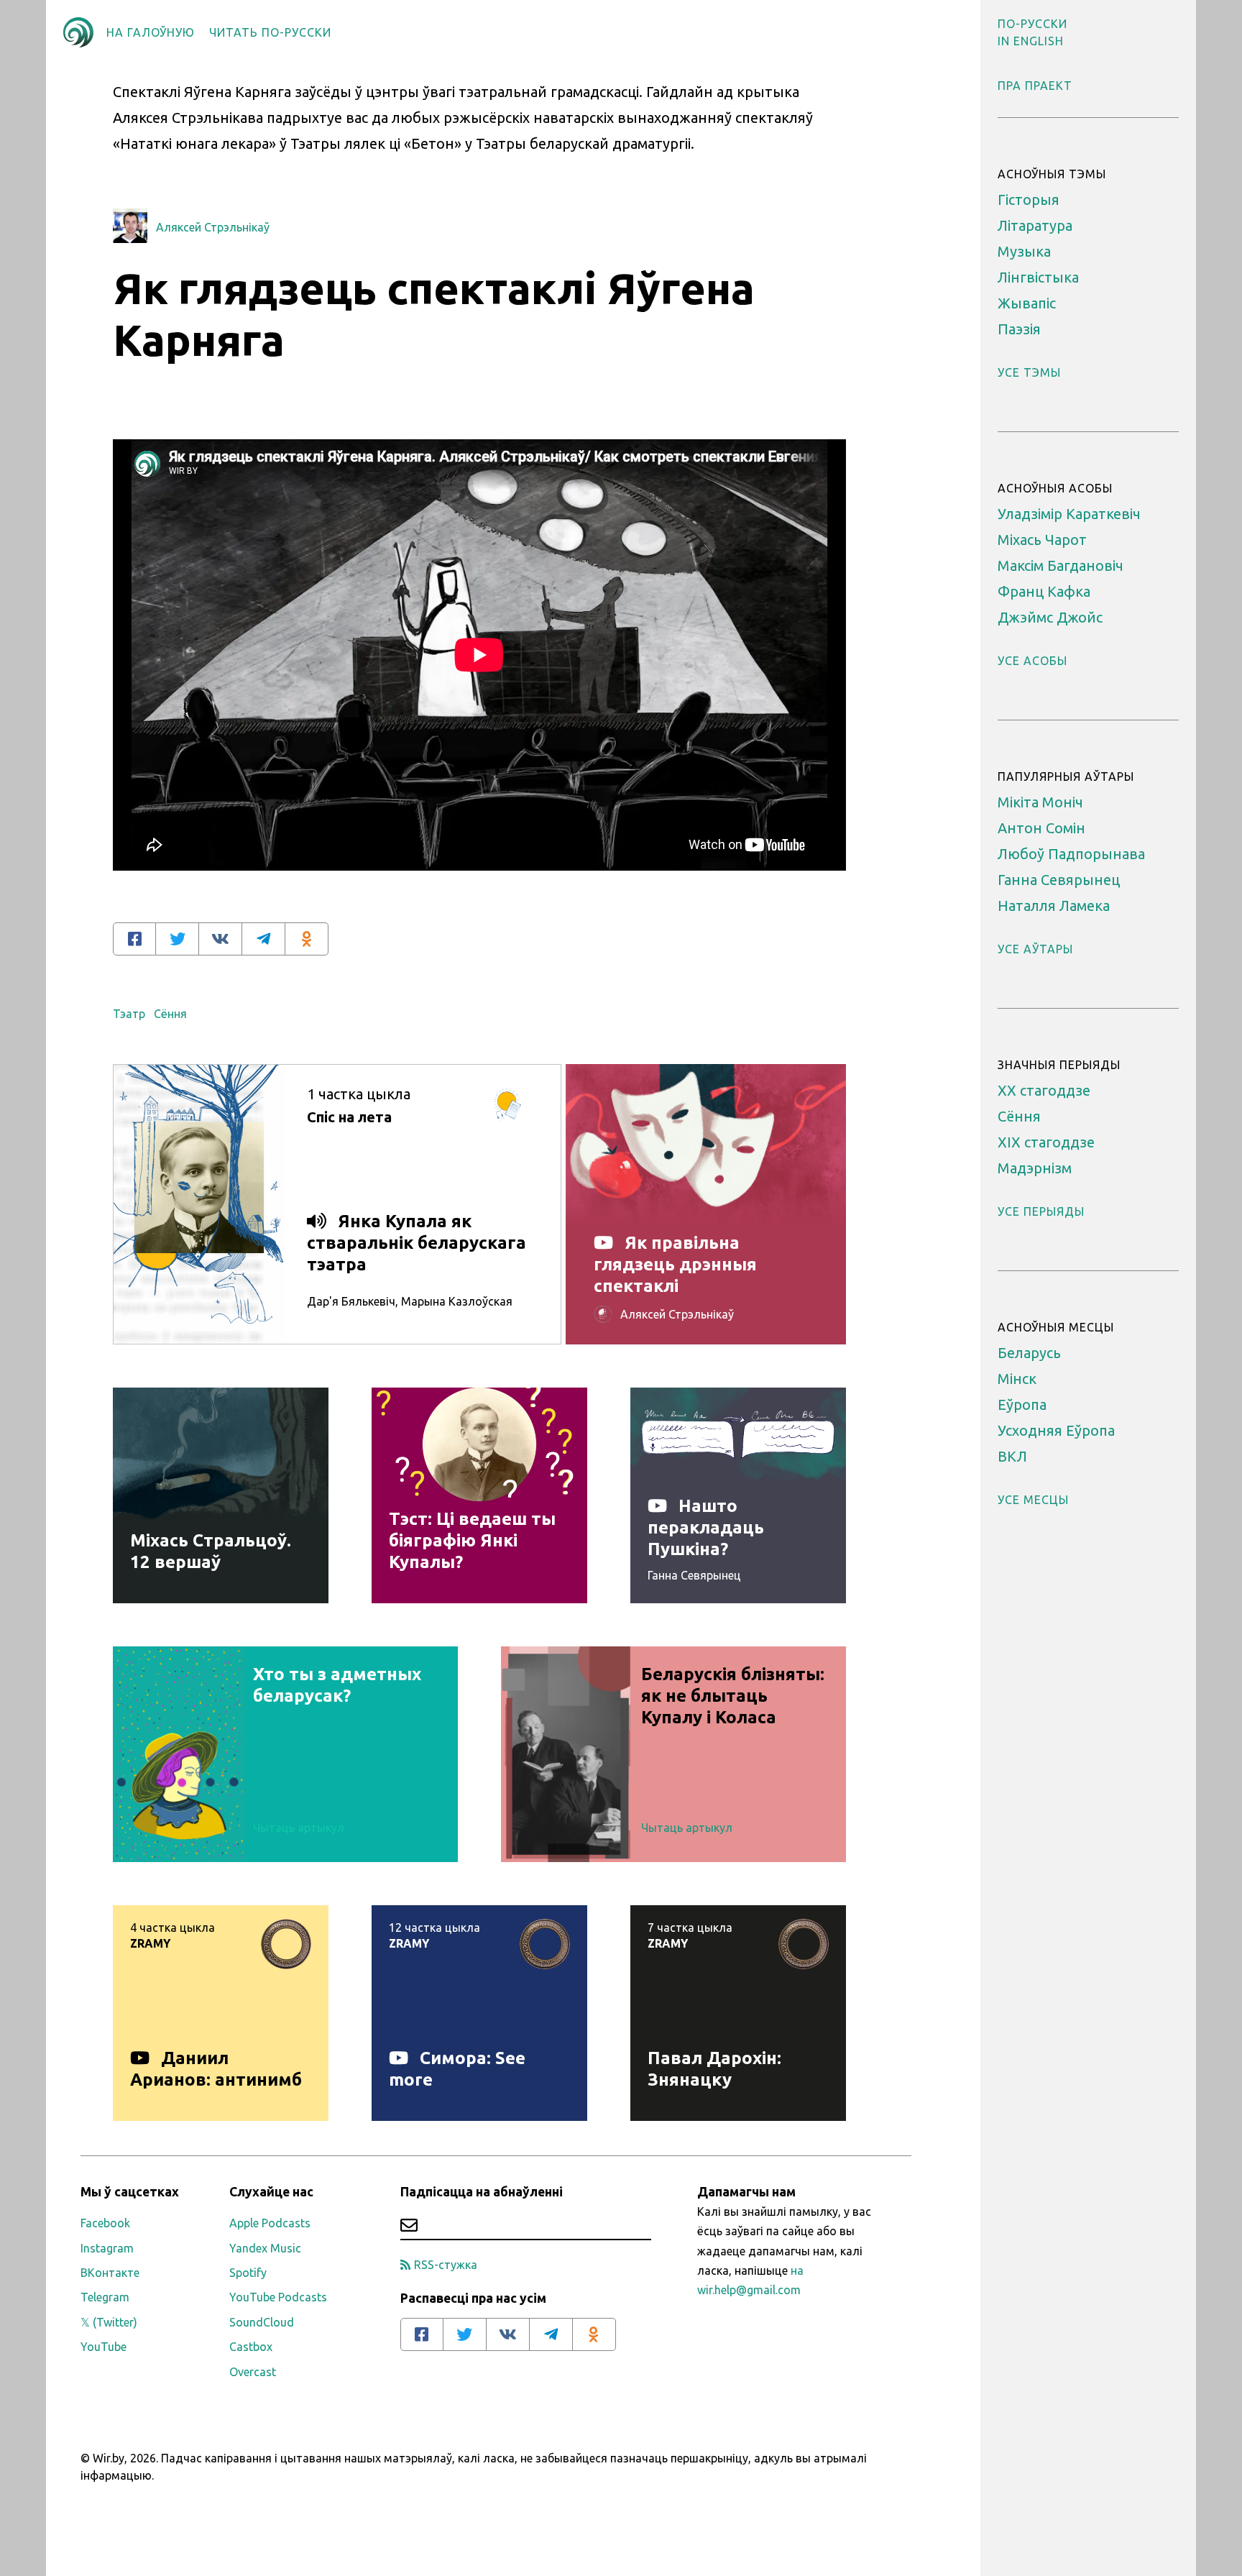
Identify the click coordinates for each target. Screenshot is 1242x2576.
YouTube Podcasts (278, 2297)
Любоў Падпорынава (1071, 854)
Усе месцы (1033, 1500)
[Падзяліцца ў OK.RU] (307, 939)
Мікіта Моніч (1040, 802)
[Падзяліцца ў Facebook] (134, 939)
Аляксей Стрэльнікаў (213, 227)
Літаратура (1035, 225)
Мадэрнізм (1035, 1168)
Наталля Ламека (1054, 906)
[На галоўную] (78, 32)
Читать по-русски (270, 32)
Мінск (1017, 1379)
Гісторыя (1029, 200)
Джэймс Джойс (1050, 617)
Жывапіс (1027, 303)
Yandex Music (265, 2248)
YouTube (103, 2347)
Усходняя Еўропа (1056, 1430)
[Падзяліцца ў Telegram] (264, 939)
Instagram (107, 2248)
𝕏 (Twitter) (109, 2322)
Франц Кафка (1044, 591)
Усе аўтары (1035, 949)
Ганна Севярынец (1059, 880)
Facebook (105, 2223)
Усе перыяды (1041, 1211)
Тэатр (129, 1014)
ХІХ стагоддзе (1046, 1142)
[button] (1032, 24)
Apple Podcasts (270, 2223)
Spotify (248, 2273)
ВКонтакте (110, 2273)
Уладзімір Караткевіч (1069, 514)
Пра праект (1035, 86)
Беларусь (1029, 1353)
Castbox (251, 2347)
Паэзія (1019, 329)
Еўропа (1022, 1404)
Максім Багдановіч (1061, 565)
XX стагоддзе (1044, 1090)
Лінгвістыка (1038, 277)
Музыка (1024, 251)
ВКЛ (1012, 1456)
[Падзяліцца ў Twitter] (178, 939)
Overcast (253, 2372)
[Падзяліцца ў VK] (221, 939)
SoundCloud (262, 2322)
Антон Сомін (1041, 828)
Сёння (170, 1014)
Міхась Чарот (1042, 540)
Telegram (105, 2297)
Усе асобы (1032, 661)
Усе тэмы (1029, 372)
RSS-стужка (446, 2265)
